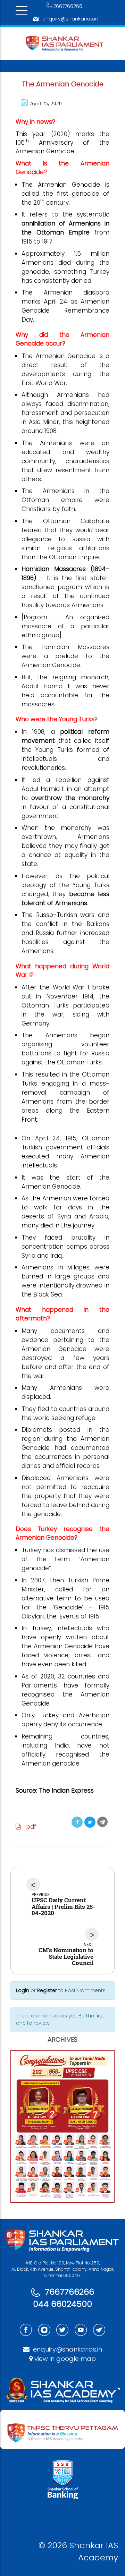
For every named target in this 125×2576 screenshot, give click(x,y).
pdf (29, 1827)
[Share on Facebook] (77, 1822)
